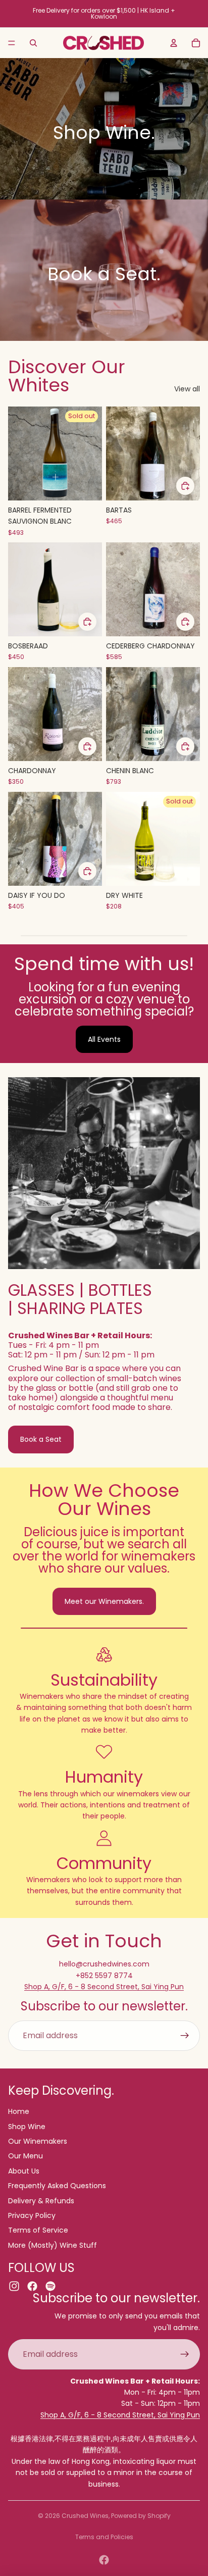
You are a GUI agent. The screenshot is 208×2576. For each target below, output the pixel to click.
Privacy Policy (32, 2215)
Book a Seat (41, 1439)
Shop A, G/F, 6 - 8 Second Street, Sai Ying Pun (104, 1987)
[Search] (33, 43)
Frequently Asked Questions (57, 2186)
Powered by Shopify (141, 2516)
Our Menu (25, 2156)
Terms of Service (38, 2230)
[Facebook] (104, 2560)
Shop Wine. (104, 133)
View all (187, 389)
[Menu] (12, 43)
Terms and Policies (104, 2537)
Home (19, 2111)
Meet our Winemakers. (104, 1601)
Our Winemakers (38, 2141)
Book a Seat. (104, 274)
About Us (24, 2171)
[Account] (174, 43)
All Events (104, 1039)
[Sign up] (185, 2036)
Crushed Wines (85, 2516)
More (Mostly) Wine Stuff (53, 2245)
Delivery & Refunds (41, 2201)
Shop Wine (27, 2127)
